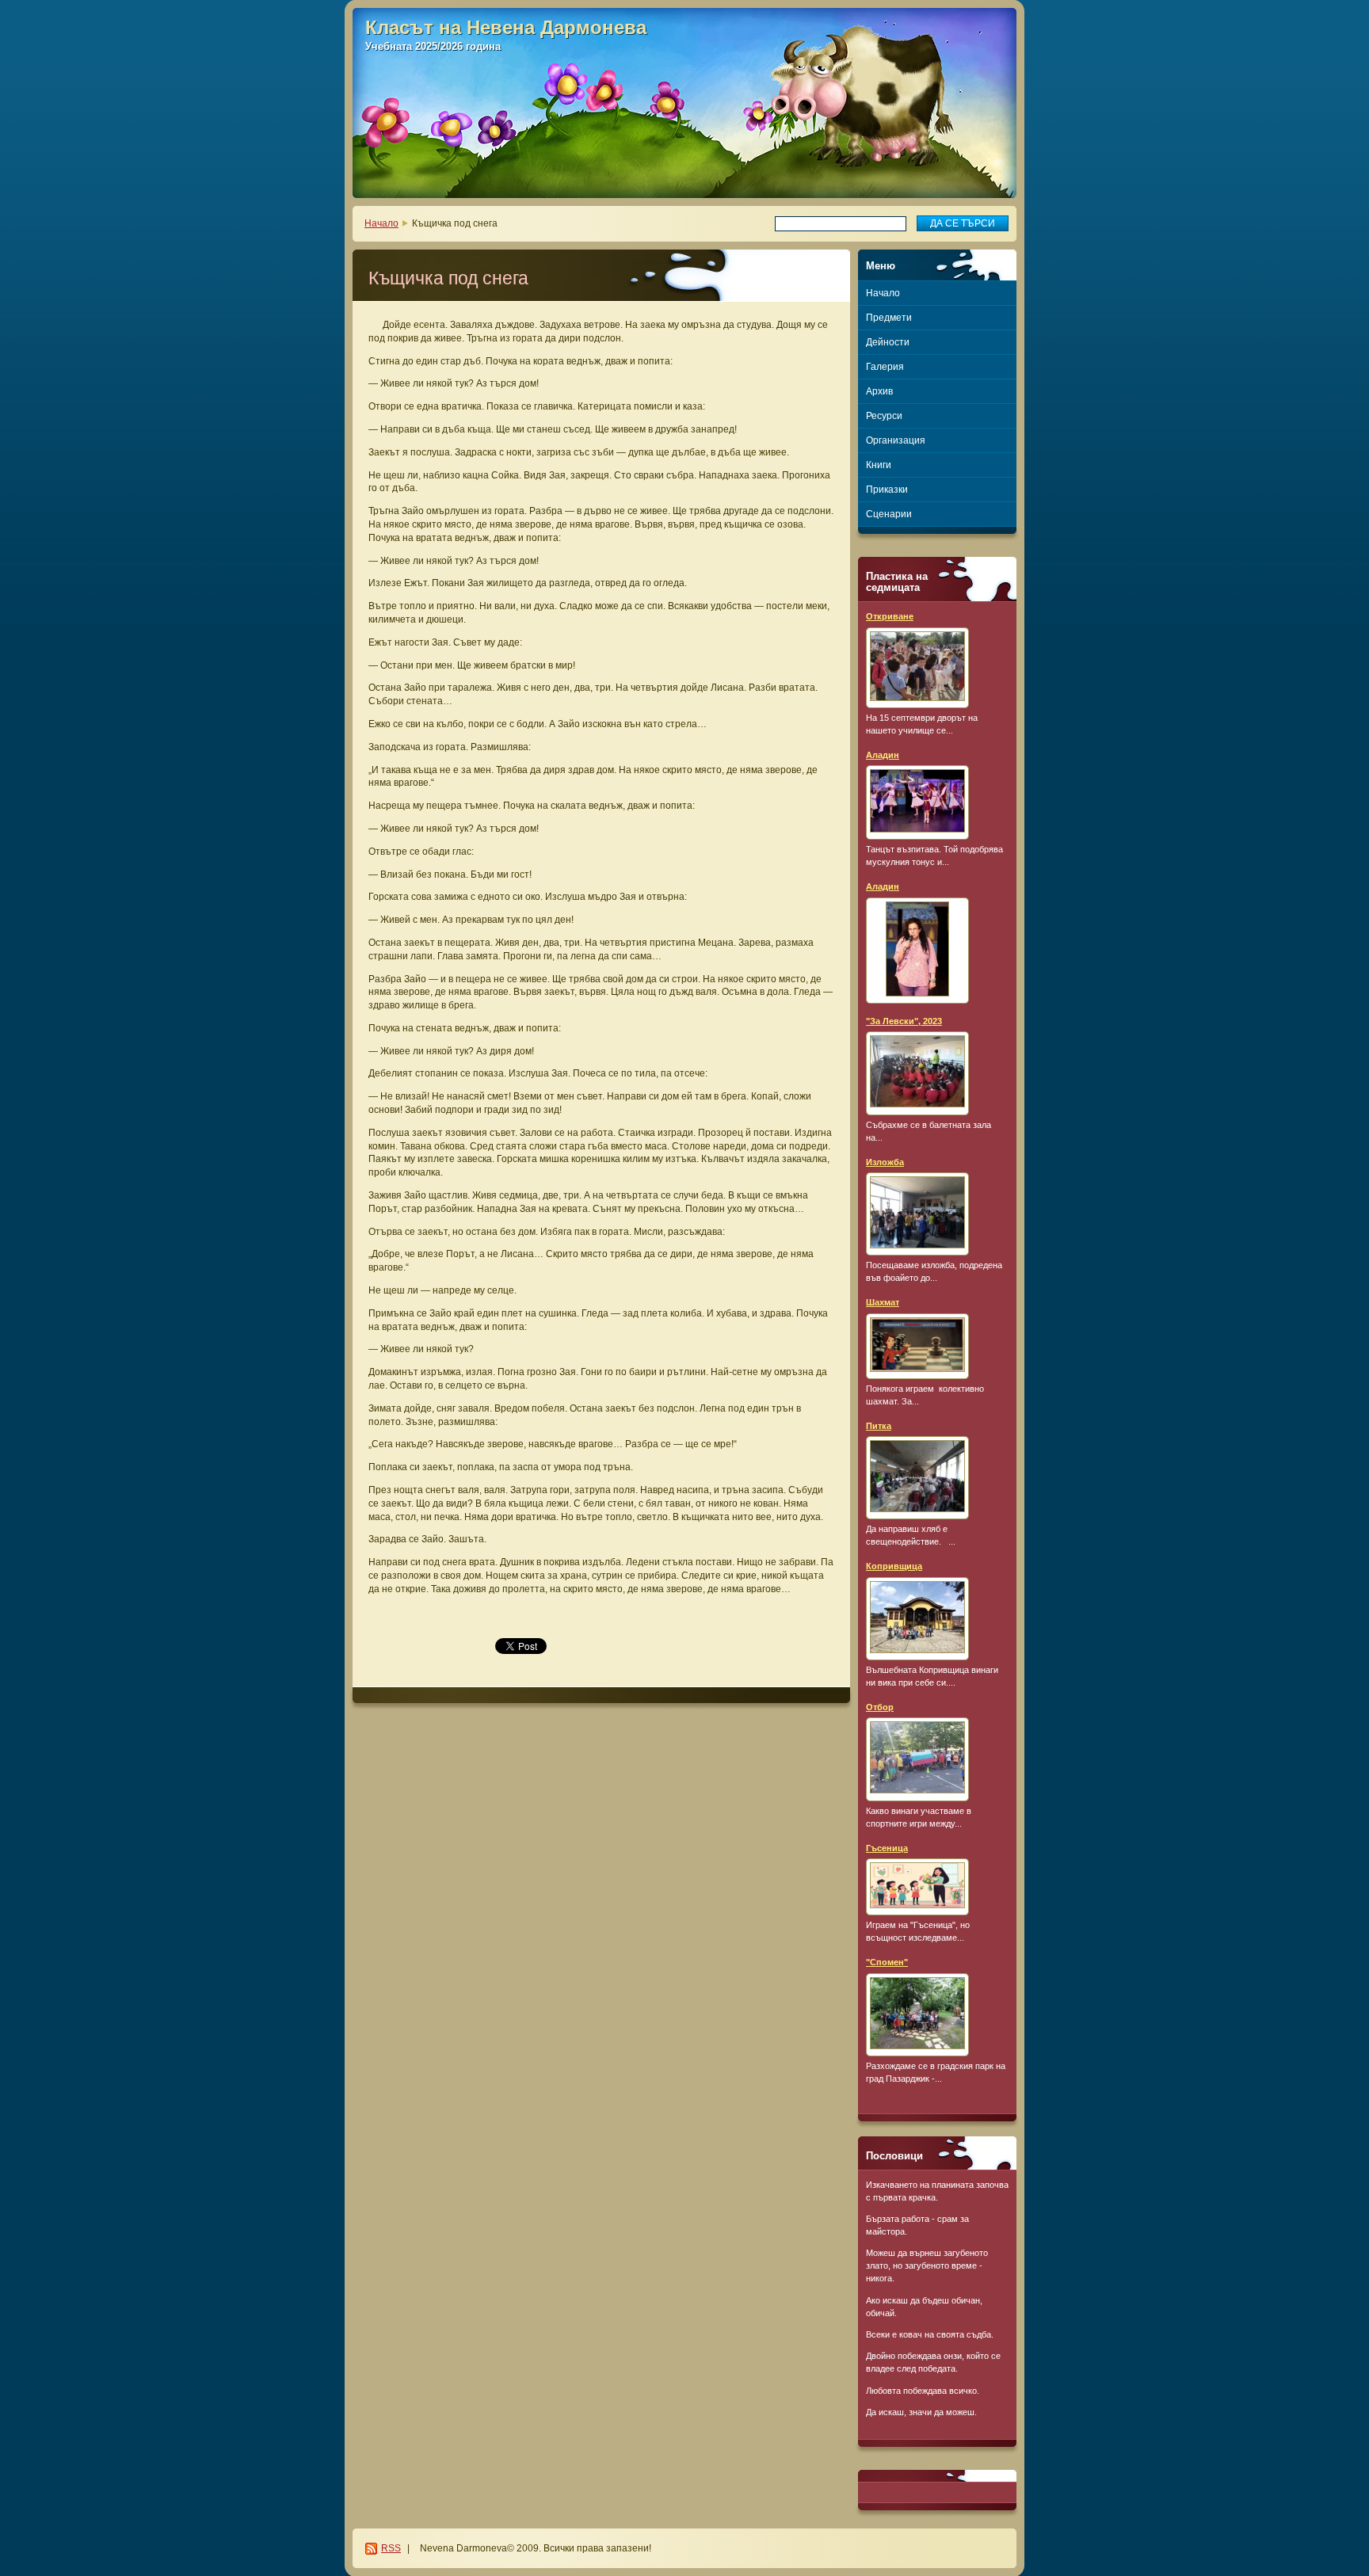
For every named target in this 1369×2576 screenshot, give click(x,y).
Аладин (883, 755)
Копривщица (894, 1566)
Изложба (885, 1162)
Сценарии (889, 514)
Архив (879, 391)
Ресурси (884, 416)
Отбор (880, 1707)
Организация (896, 440)
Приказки (887, 490)
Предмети (889, 318)
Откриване (890, 616)
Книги (879, 465)
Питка (879, 1426)
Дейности (888, 342)
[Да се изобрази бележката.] (917, 668)
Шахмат (883, 1302)
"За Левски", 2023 (904, 1021)
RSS (391, 2548)
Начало (381, 223)
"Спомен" (887, 1962)
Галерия (885, 367)
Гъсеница (887, 1848)
